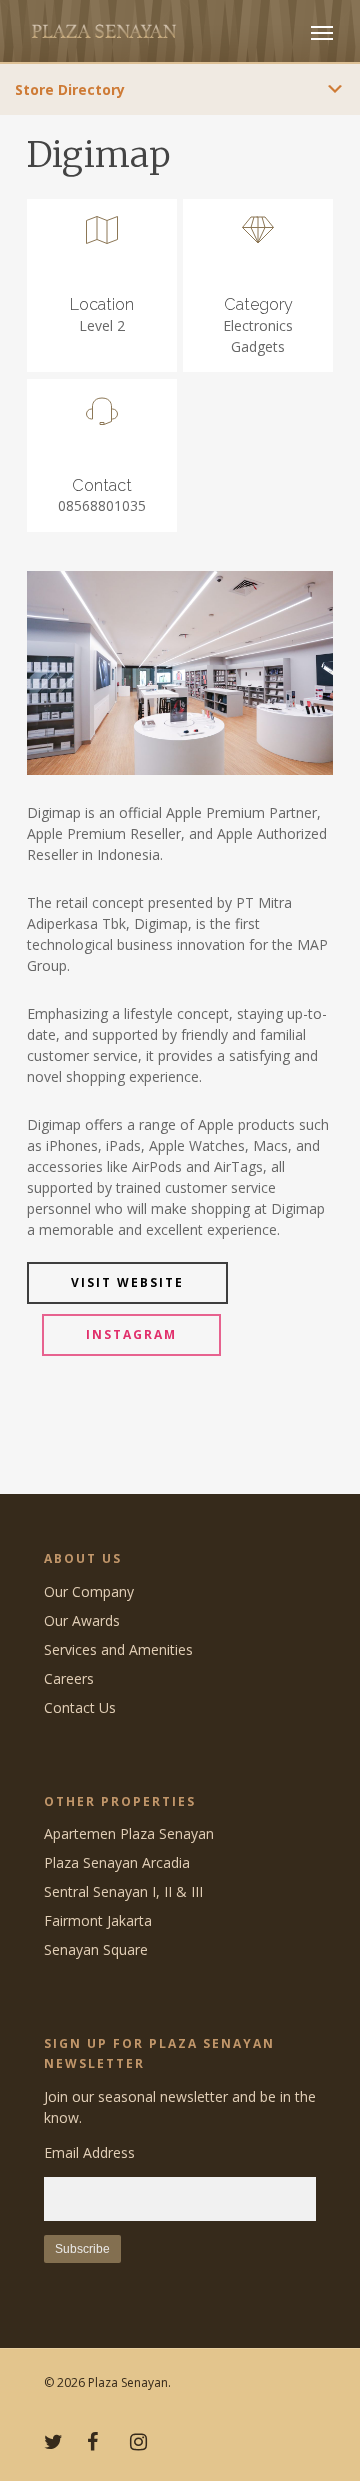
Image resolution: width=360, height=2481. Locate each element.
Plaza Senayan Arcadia (117, 1862)
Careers (69, 1678)
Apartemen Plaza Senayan (129, 1833)
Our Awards (82, 1620)
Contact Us (80, 1707)
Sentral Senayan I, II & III (123, 1891)
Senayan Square (96, 1949)
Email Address (89, 2152)
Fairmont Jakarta (98, 1920)
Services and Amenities (118, 1649)
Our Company (89, 1591)
